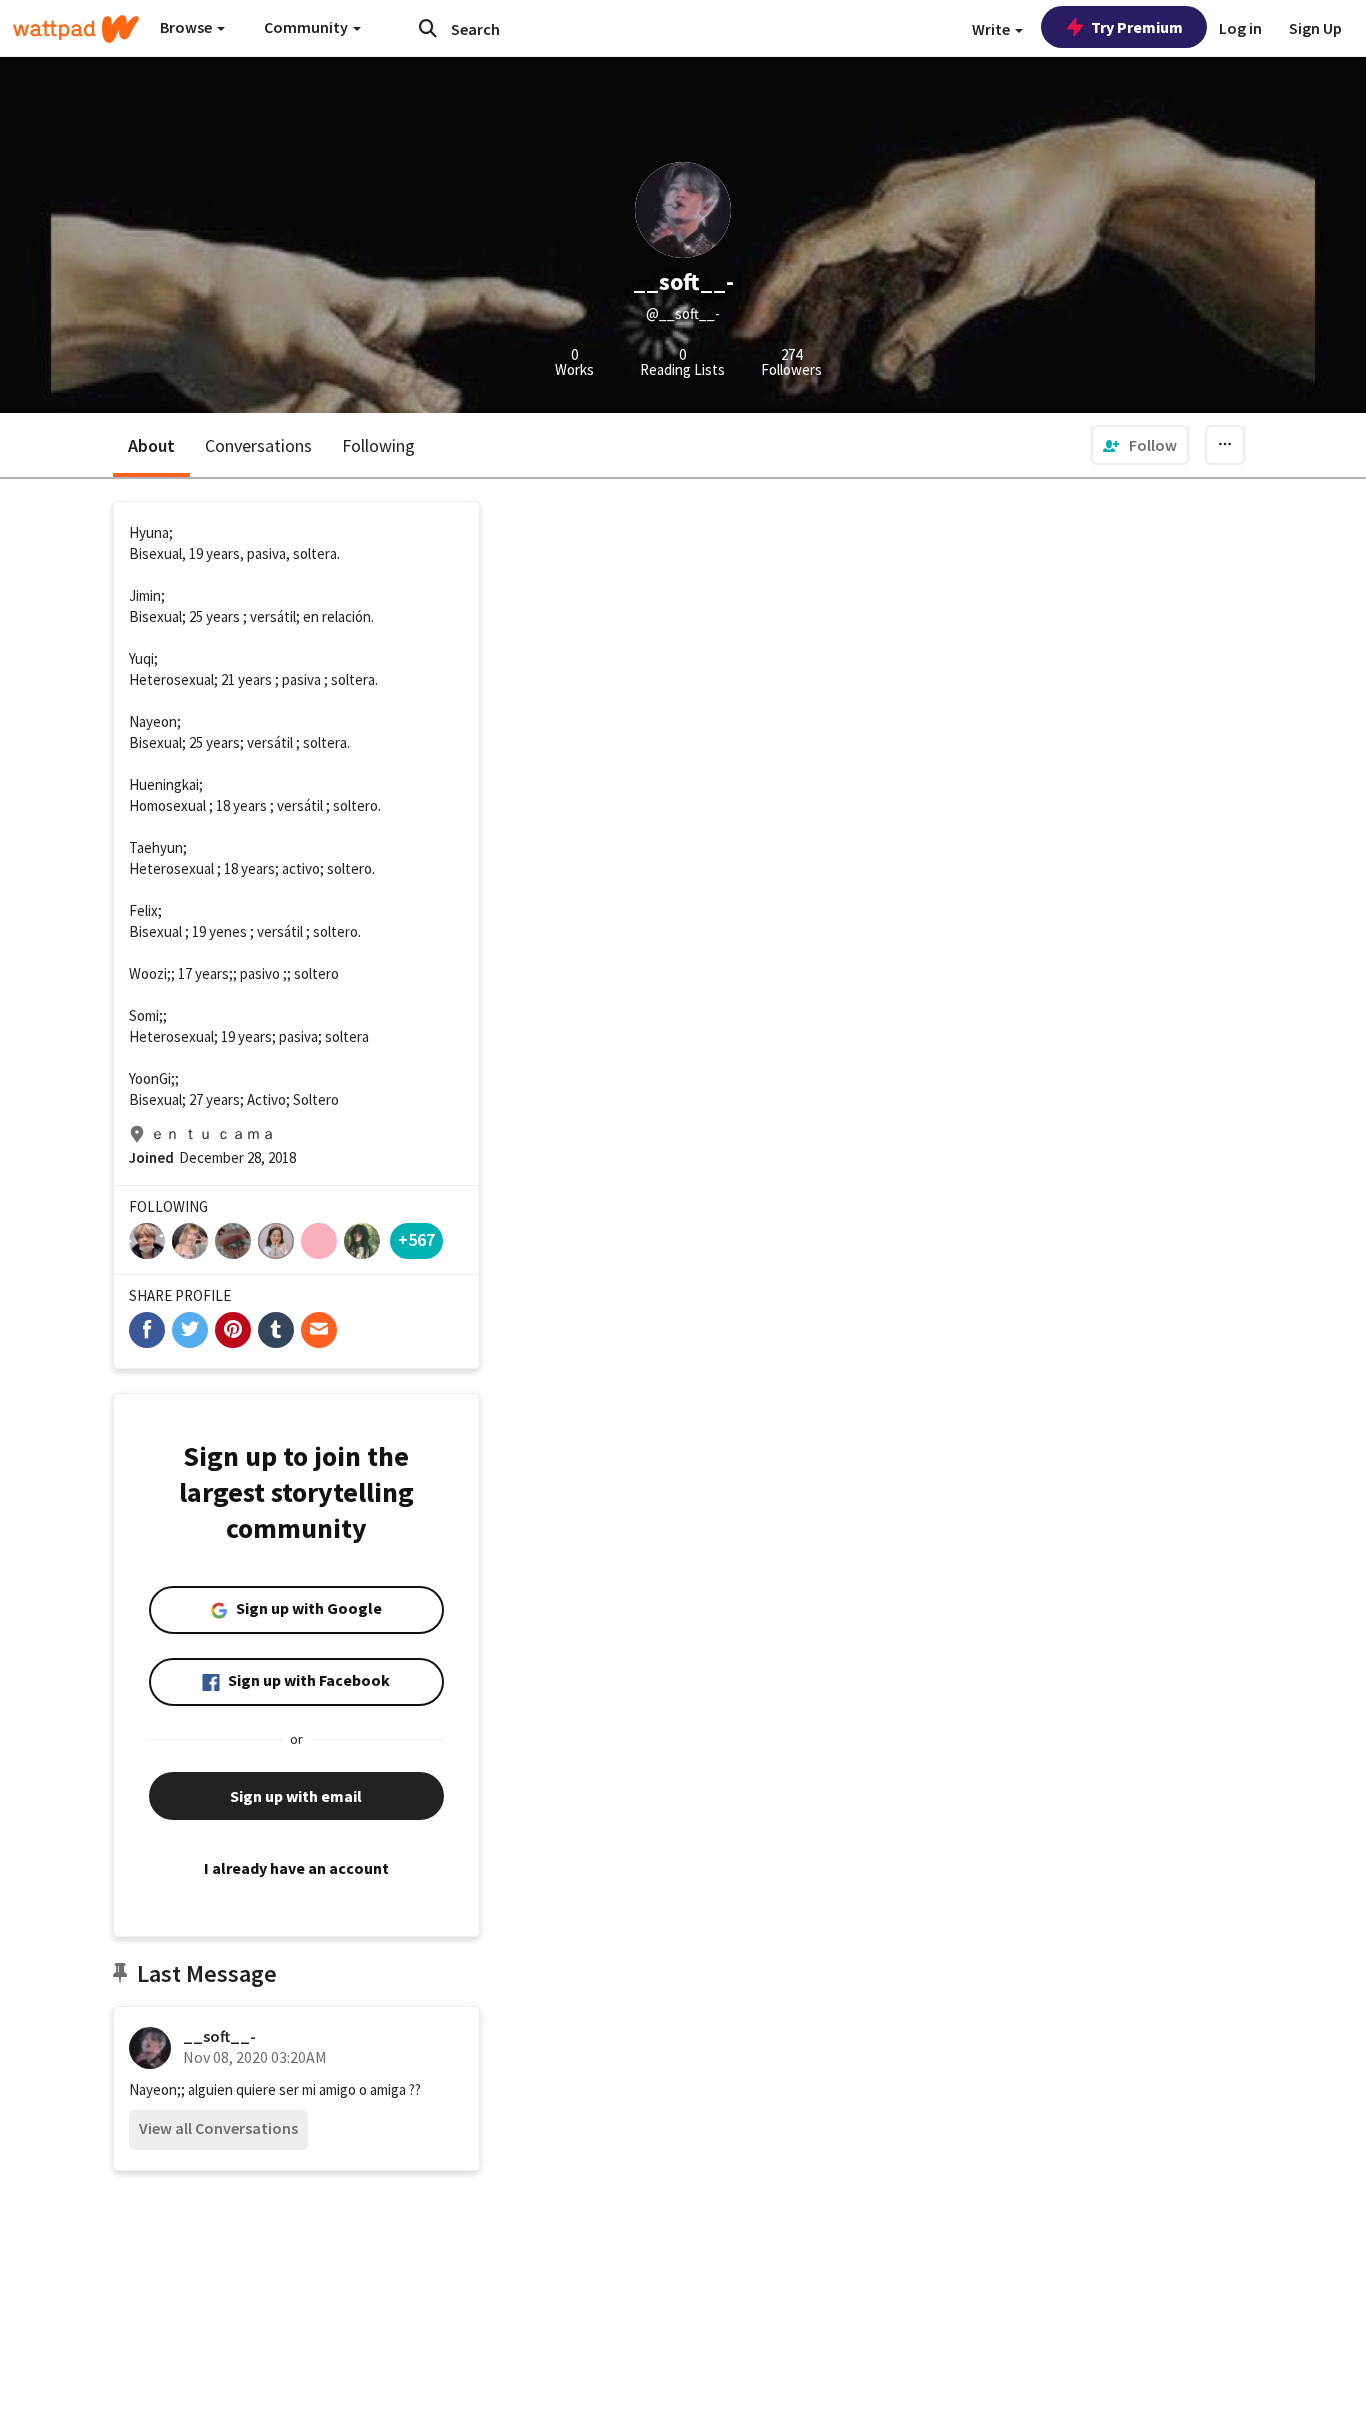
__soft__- (219, 2036)
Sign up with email (296, 1796)
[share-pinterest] (233, 1330)
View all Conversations (218, 2128)
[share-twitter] (190, 1330)
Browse (187, 27)
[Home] (76, 29)
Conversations (258, 445)
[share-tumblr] (276, 1330)
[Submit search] (428, 28)
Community (307, 27)
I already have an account (296, 1868)
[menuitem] (1140, 445)
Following (378, 445)
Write (992, 29)
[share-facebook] (147, 1330)
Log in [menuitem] (1240, 28)
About (151, 445)
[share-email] (319, 1330)
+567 (416, 1239)
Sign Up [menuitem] (1315, 28)
